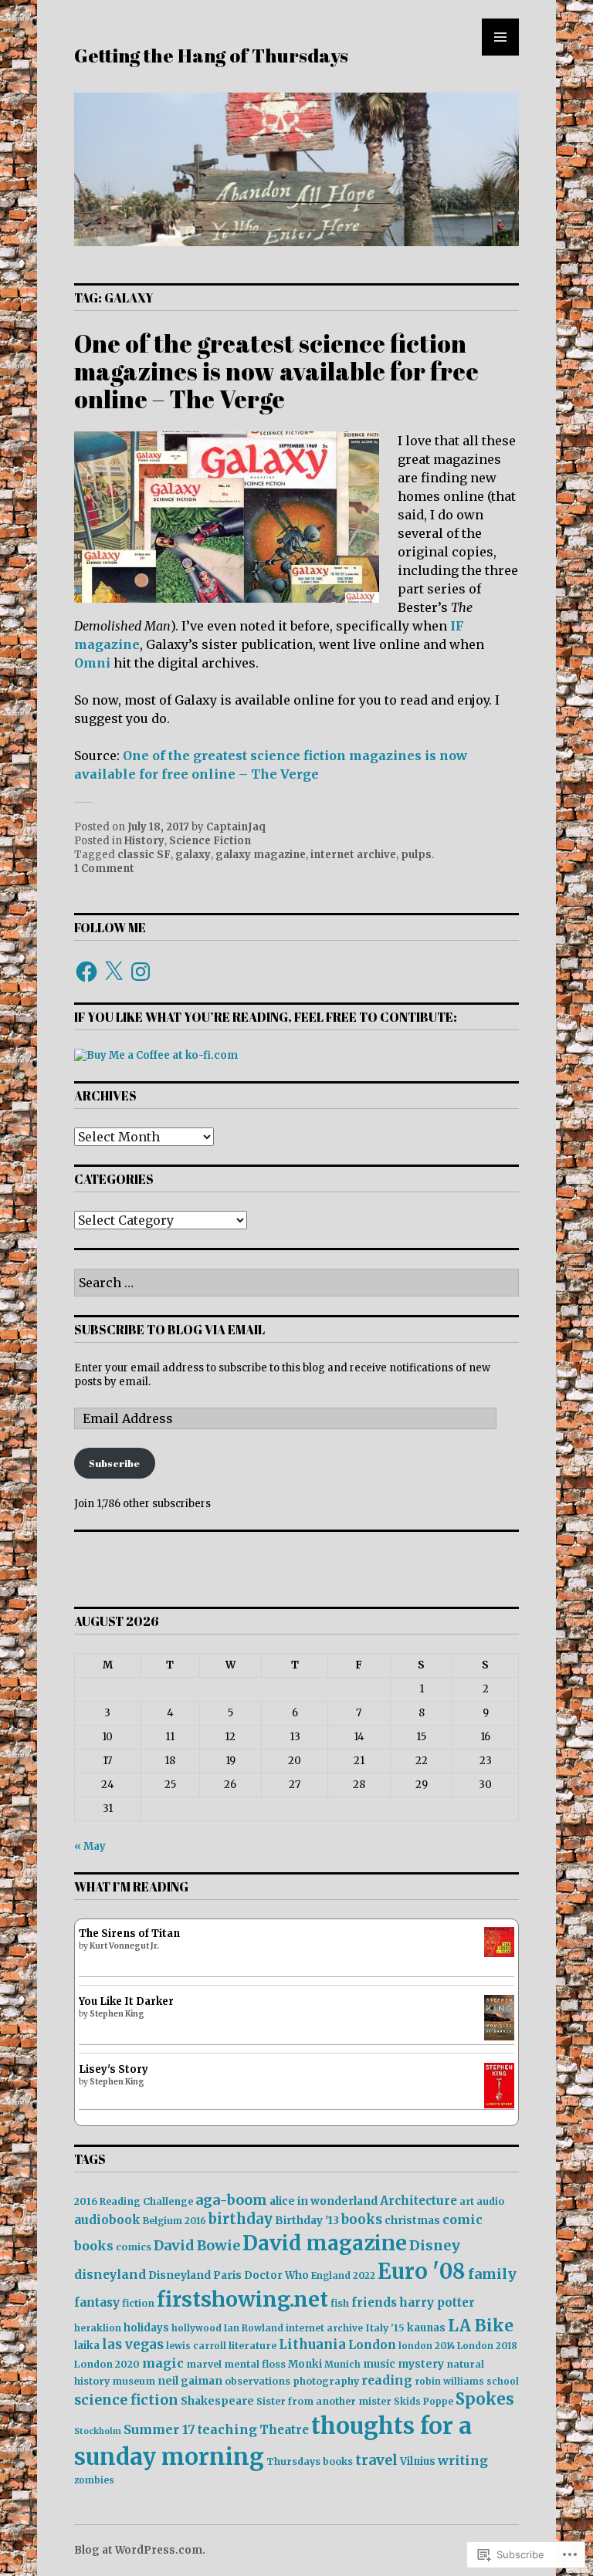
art (467, 2201)
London (372, 2345)
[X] (114, 972)
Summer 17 (159, 2429)
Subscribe (114, 1463)
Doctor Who (276, 2275)
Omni (92, 663)
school (503, 2381)
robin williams (449, 2381)
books (362, 2220)
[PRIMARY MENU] (500, 37)
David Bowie (197, 2246)
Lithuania (312, 2345)
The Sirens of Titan (129, 1934)
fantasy (97, 2302)
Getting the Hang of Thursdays (211, 55)
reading (387, 2380)
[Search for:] (296, 1284)
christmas (412, 2221)
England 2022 (343, 2275)
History (144, 841)
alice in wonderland (324, 2201)
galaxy (193, 855)
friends (374, 2302)
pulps (416, 855)
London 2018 (487, 2346)
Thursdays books (310, 2461)
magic (163, 2363)
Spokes (485, 2399)
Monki (305, 2364)
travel (376, 2460)
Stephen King (117, 2014)
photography (326, 2381)
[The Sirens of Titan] (499, 1954)
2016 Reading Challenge (134, 2201)
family (492, 2274)
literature (252, 2346)
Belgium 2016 (175, 2221)
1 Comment (104, 869)
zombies (94, 2480)
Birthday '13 (307, 2220)
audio (490, 2201)
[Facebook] (86, 972)
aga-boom (231, 2200)
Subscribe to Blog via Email (169, 1330)
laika (87, 2346)
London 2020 (107, 2364)
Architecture (418, 2201)
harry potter (437, 2302)
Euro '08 (422, 2271)
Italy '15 (385, 2328)
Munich (342, 2364)
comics (134, 2247)
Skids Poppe (424, 2401)
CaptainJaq (236, 827)
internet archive (353, 855)
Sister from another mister (324, 2401)
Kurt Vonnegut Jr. (124, 1946)
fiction (138, 2303)
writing (463, 2460)
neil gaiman (190, 2381)
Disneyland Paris (195, 2275)
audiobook (107, 2220)
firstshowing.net (242, 2299)
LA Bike (481, 2326)
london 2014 (427, 2346)
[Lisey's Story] (499, 2105)
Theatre (284, 2430)
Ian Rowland (254, 2328)
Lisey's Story (114, 2069)
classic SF (144, 855)
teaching (227, 2429)
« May (90, 1846)
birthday (241, 2219)
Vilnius (418, 2461)
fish (340, 2303)
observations (258, 2381)
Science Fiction (210, 841)
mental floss (255, 2364)
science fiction (126, 2400)
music (379, 2364)
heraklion (98, 2328)
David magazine (325, 2243)
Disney (435, 2245)
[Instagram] (141, 972)
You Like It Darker (126, 2001)
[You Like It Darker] (499, 2037)
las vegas (133, 2345)
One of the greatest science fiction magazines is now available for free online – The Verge (276, 371)
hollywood (197, 2328)
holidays (146, 2328)
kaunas (426, 2328)
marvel (204, 2364)
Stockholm (98, 2431)
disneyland (110, 2275)
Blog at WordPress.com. (140, 2550)
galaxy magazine (261, 855)
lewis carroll (196, 2346)
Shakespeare (217, 2401)
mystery (421, 2364)
